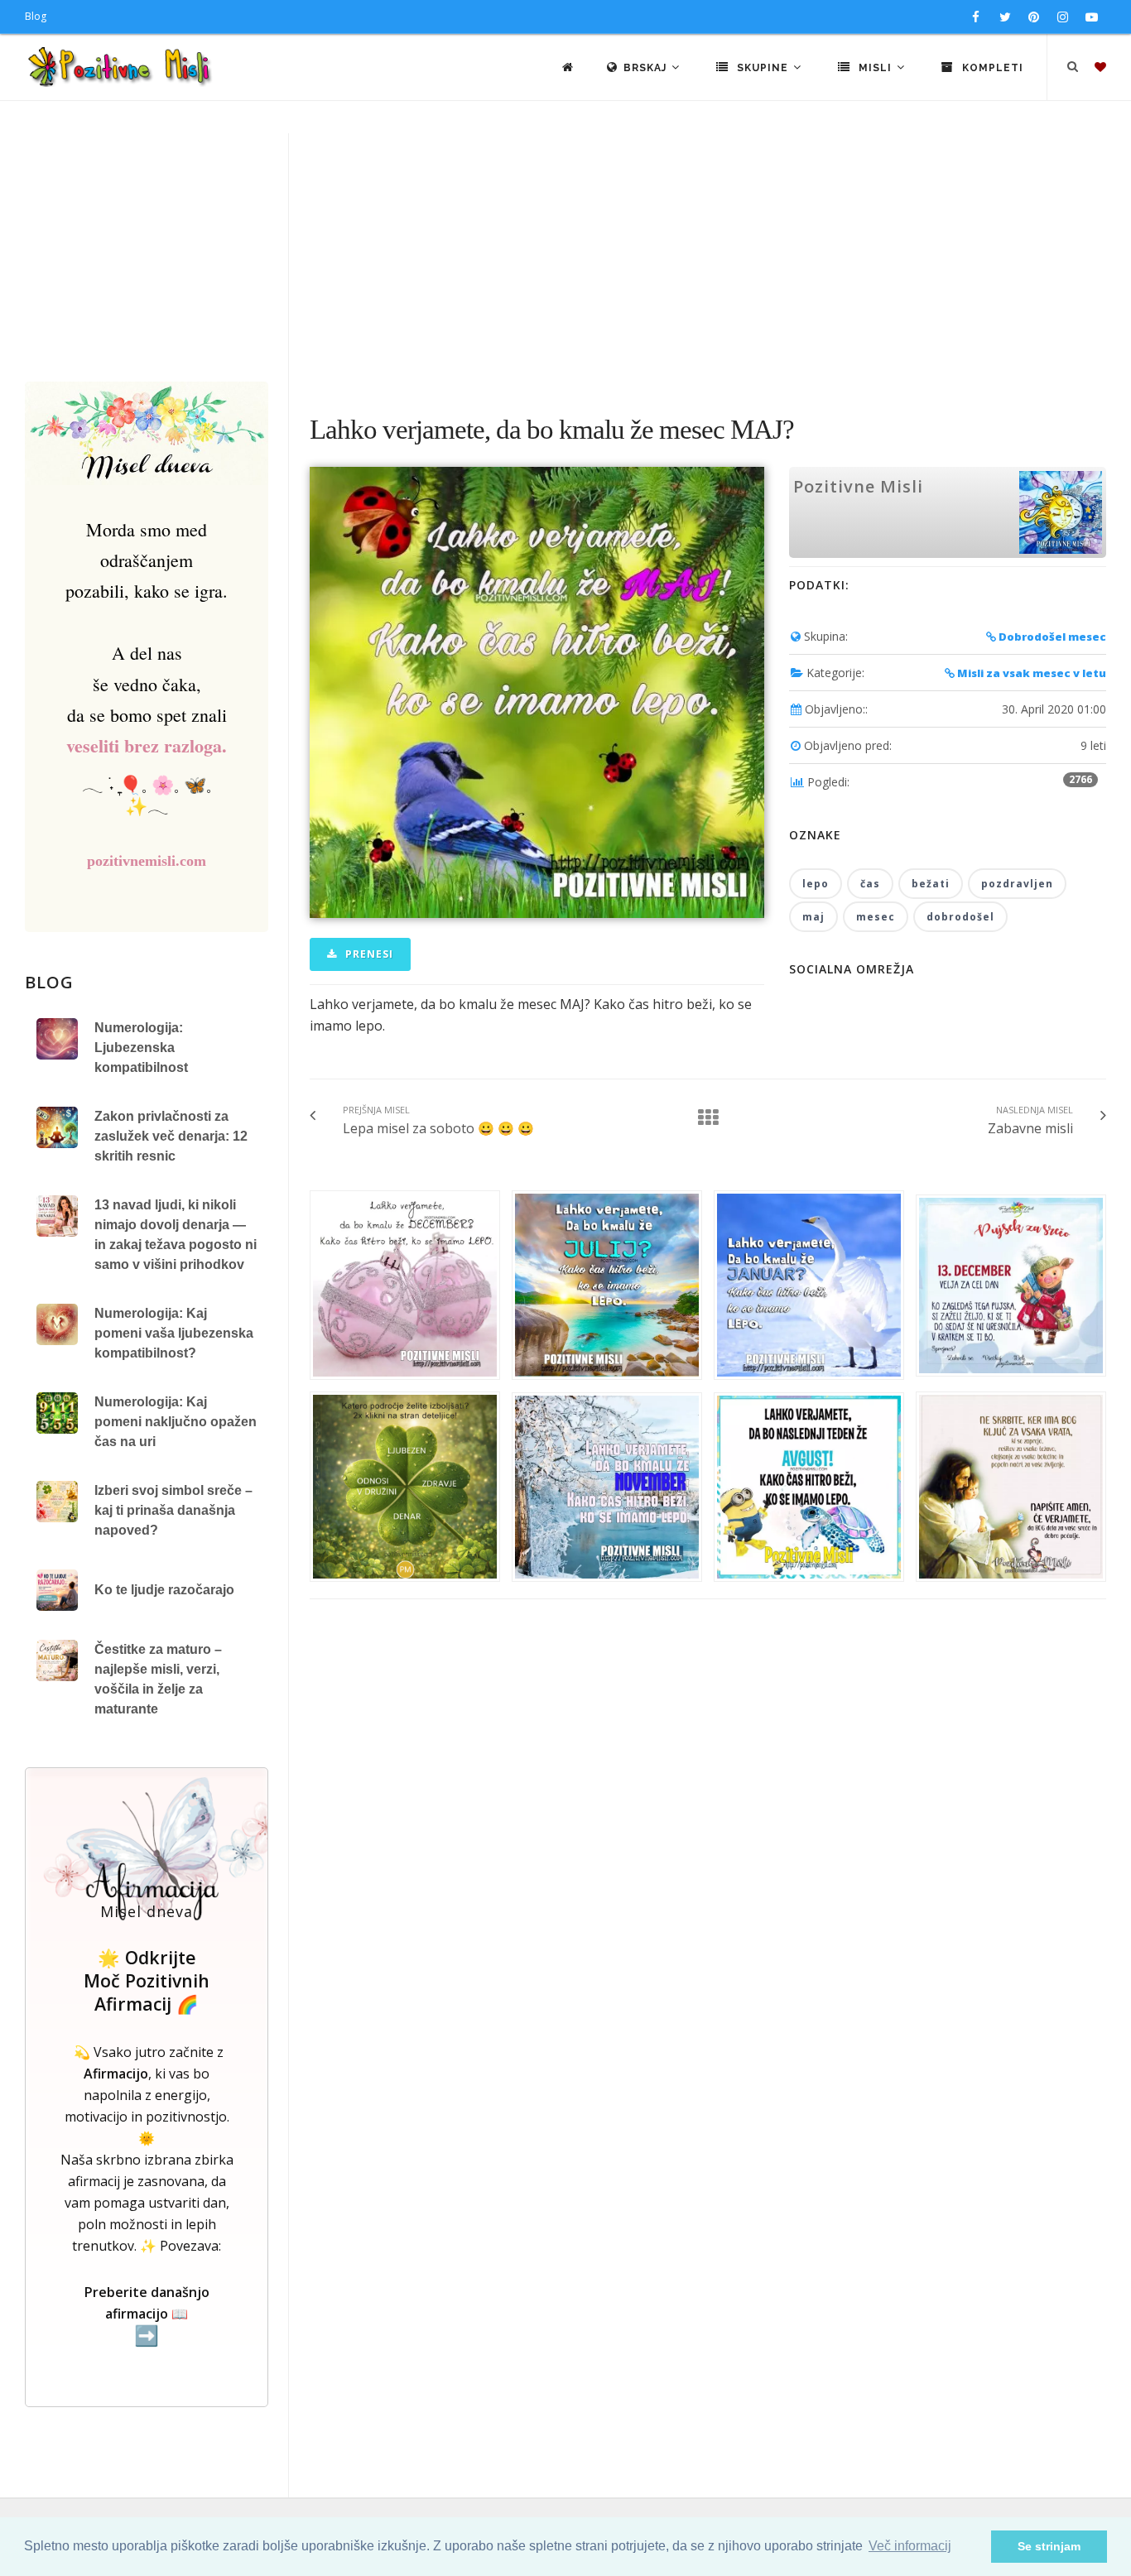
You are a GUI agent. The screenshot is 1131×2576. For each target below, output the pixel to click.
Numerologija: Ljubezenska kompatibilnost (141, 1048)
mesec (876, 917)
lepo (816, 884)
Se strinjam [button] (1049, 2546)
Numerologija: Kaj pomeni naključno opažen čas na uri (176, 1422)
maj (813, 917)
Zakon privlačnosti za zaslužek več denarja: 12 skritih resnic (171, 1136)
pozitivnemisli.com (147, 861)
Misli (875, 68)
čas (870, 884)
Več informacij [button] (910, 2546)
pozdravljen (1017, 884)
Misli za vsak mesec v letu (1030, 673)
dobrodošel (960, 917)
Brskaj (647, 68)
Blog (36, 16)
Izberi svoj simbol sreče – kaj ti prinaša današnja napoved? (173, 1510)
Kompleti (991, 68)
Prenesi (368, 954)
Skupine (763, 68)
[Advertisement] (565, 257)
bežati (931, 884)
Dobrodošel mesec (1051, 637)
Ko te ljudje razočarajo (164, 1590)
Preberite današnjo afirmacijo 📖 (147, 2315)
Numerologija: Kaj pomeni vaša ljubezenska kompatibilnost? (174, 1333)
